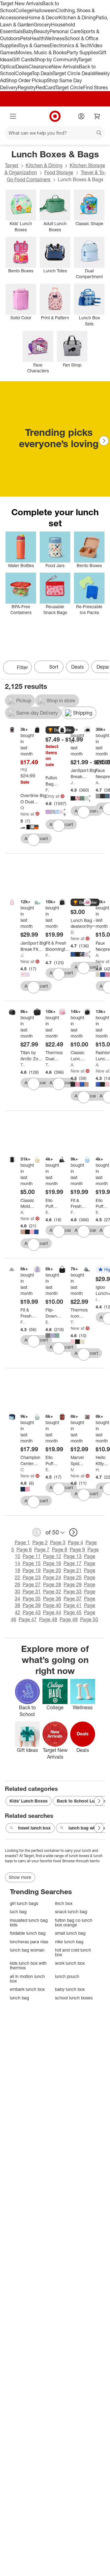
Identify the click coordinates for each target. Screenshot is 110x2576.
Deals (22, 67)
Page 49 (69, 1619)
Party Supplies (82, 52)
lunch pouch (67, 1976)
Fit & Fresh (48, 955)
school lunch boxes (74, 1998)
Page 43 (32, 1612)
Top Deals (42, 73)
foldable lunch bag (28, 1933)
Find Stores (95, 87)
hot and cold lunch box (73, 1952)
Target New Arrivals (21, 3)
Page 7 (42, 1549)
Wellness (55, 38)
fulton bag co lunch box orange (74, 1923)
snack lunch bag (71, 1912)
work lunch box (70, 1963)
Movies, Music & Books (41, 52)
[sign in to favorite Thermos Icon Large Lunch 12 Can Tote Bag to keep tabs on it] (84, 1354)
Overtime (22, 808)
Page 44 (52, 1612)
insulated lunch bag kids (29, 1923)
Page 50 (89, 1619)
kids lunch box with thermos (28, 1966)
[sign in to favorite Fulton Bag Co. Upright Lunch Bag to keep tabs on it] (59, 826)
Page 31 (32, 1591)
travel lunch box (34, 1828)
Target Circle (69, 87)
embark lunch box (27, 1989)
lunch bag (19, 1998)
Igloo (98, 1299)
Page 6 (24, 1549)
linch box (64, 1903)
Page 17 (73, 1563)
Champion (22, 1470)
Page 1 (22, 1542)
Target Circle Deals (73, 73)
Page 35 (32, 1599)
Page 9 (77, 1549)
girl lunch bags (24, 1903)
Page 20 (52, 1570)
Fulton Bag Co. (47, 790)
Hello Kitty (98, 1470)
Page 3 (58, 1542)
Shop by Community (56, 60)
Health (37, 38)
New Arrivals (65, 67)
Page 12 (52, 1556)
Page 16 (52, 1563)
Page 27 (32, 1584)
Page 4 (75, 1542)
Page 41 (73, 1605)
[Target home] (55, 116)
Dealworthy (72, 932)
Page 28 (52, 1584)
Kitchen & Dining (77, 17)
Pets (25, 38)
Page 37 (73, 1599)
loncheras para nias (29, 1942)
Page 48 (48, 1619)
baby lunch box (70, 1989)
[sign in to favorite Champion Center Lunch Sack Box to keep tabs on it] (34, 1502)
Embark (48, 1322)
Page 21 (73, 1570)
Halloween (44, 10)
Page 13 (73, 1556)
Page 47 (28, 1619)
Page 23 (32, 1577)
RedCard (46, 87)
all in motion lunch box (27, 1979)
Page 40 (52, 1605)
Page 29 (73, 1584)
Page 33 (73, 1591)
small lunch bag (70, 1933)
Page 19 (32, 1570)
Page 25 (73, 1577)
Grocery (42, 25)
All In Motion (98, 783)
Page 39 (32, 1605)
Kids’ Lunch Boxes (29, 1801)
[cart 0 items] (97, 116)
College (24, 10)
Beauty (42, 31)
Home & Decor (43, 17)
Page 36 (52, 1599)
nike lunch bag (69, 1942)
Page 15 (32, 1563)
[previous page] (37, 1532)
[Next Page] (104, 441)
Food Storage (59, 172)
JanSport (73, 783)
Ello (48, 1212)
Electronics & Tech (70, 45)
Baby (28, 31)
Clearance (40, 67)
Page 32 (52, 1591)
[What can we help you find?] (55, 133)
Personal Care (65, 31)
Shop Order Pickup (26, 80)
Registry (27, 87)
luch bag (18, 1912)
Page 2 (40, 1542)
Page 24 (52, 1577)
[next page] (73, 1532)
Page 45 (73, 1612)
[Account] (81, 116)
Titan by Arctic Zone (23, 1065)
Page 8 (60, 1549)
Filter (22, 667)
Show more (20, 1877)
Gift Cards (23, 60)
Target (12, 165)
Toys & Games (34, 45)
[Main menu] (13, 116)
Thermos (48, 1065)
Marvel (72, 1470)
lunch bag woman (27, 1950)
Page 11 (32, 1556)
